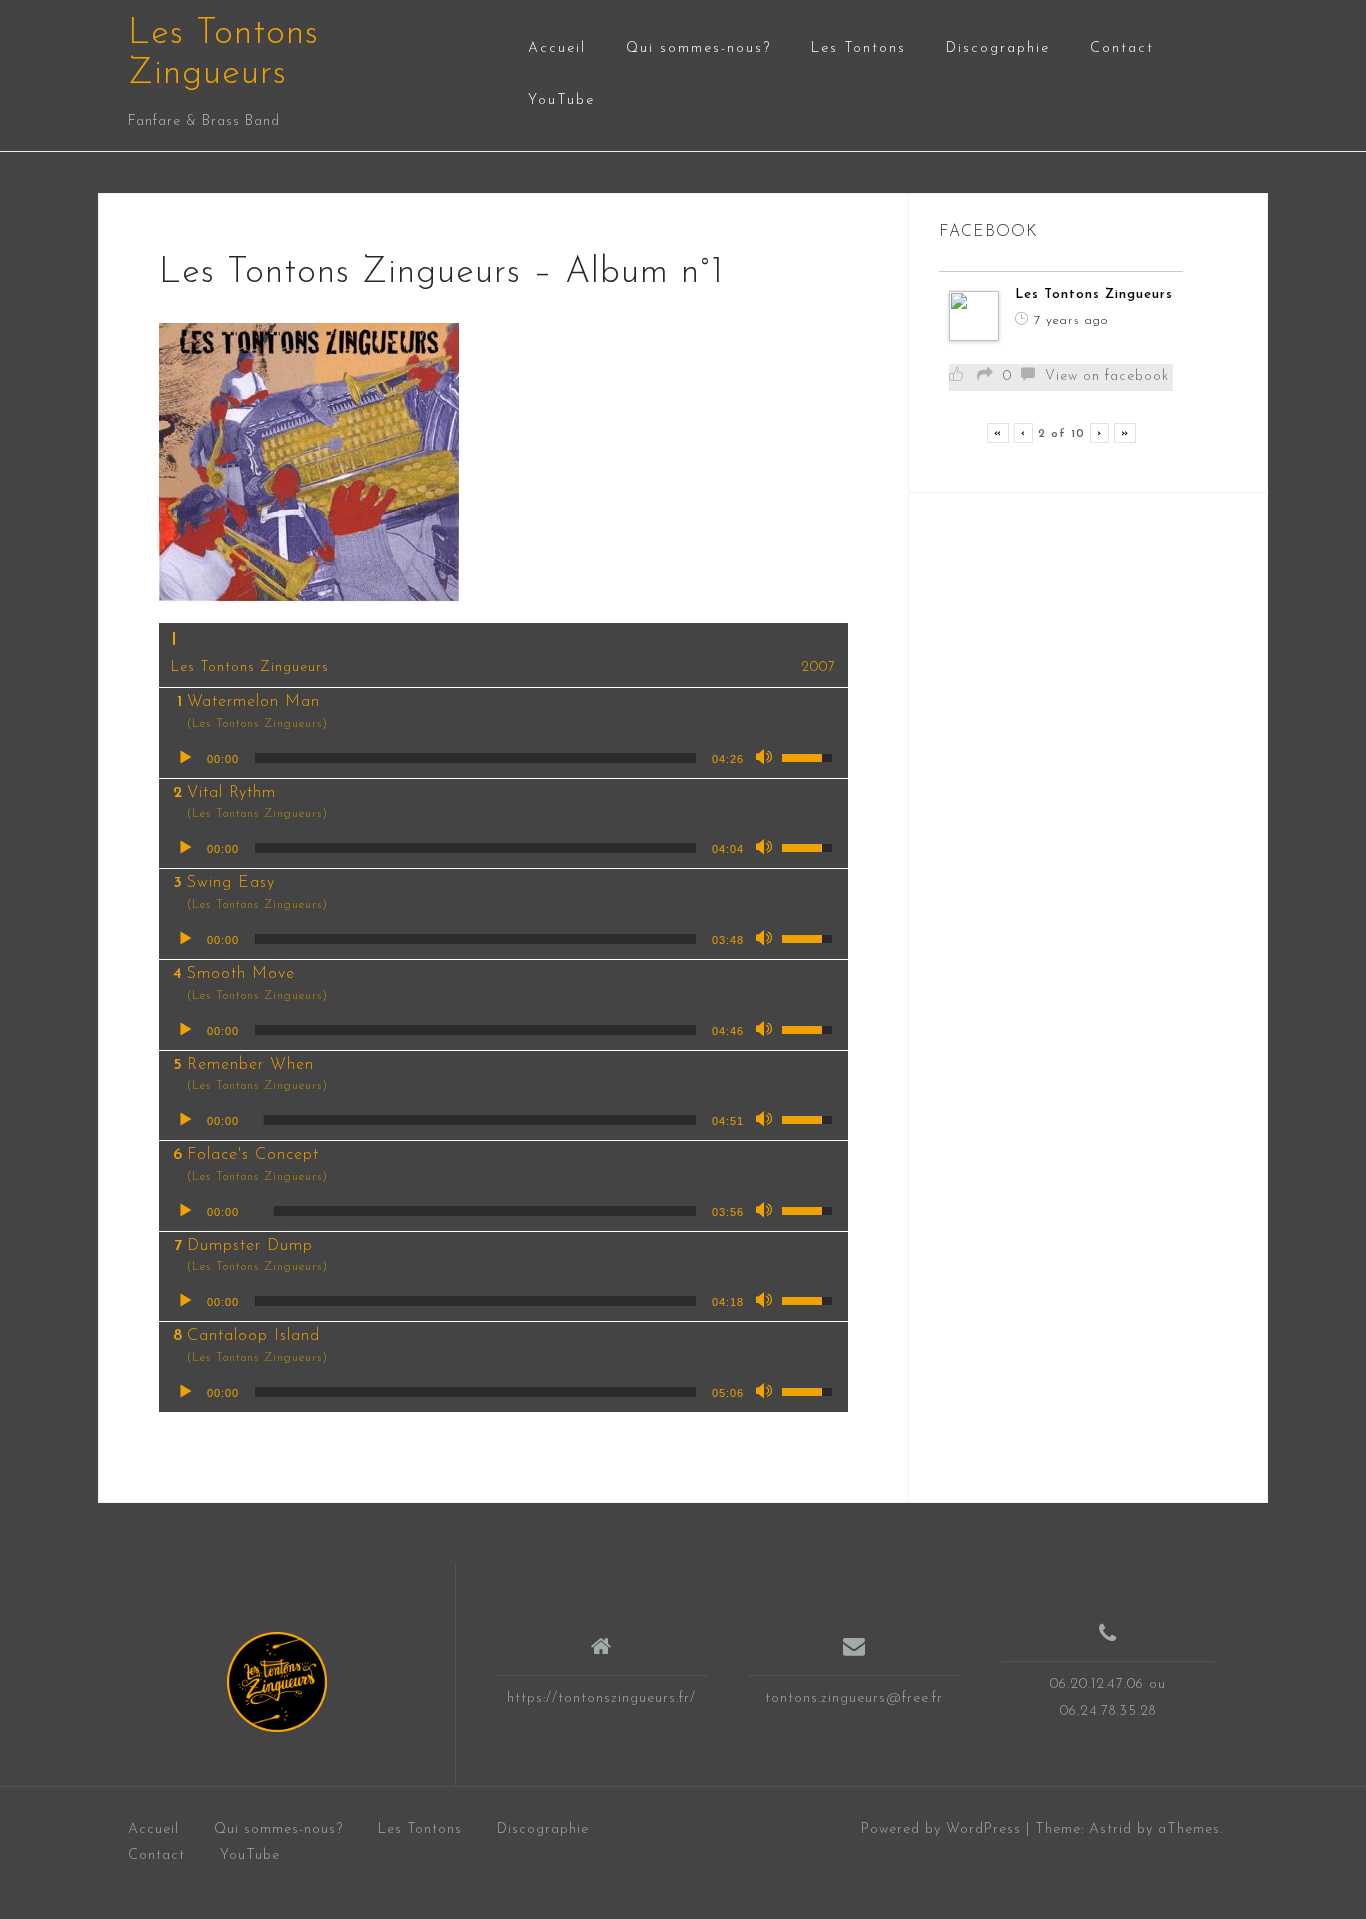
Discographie (998, 48)
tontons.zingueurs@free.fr (854, 1698)
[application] (503, 758)
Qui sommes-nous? (698, 48)
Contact (1122, 48)
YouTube (561, 100)
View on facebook (1107, 376)
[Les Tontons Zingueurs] (277, 1682)
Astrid (1110, 1829)
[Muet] (766, 758)
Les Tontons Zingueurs (1094, 294)
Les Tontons (858, 48)
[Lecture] (185, 758)
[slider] (475, 758)
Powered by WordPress (941, 1829)
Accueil (557, 48)
